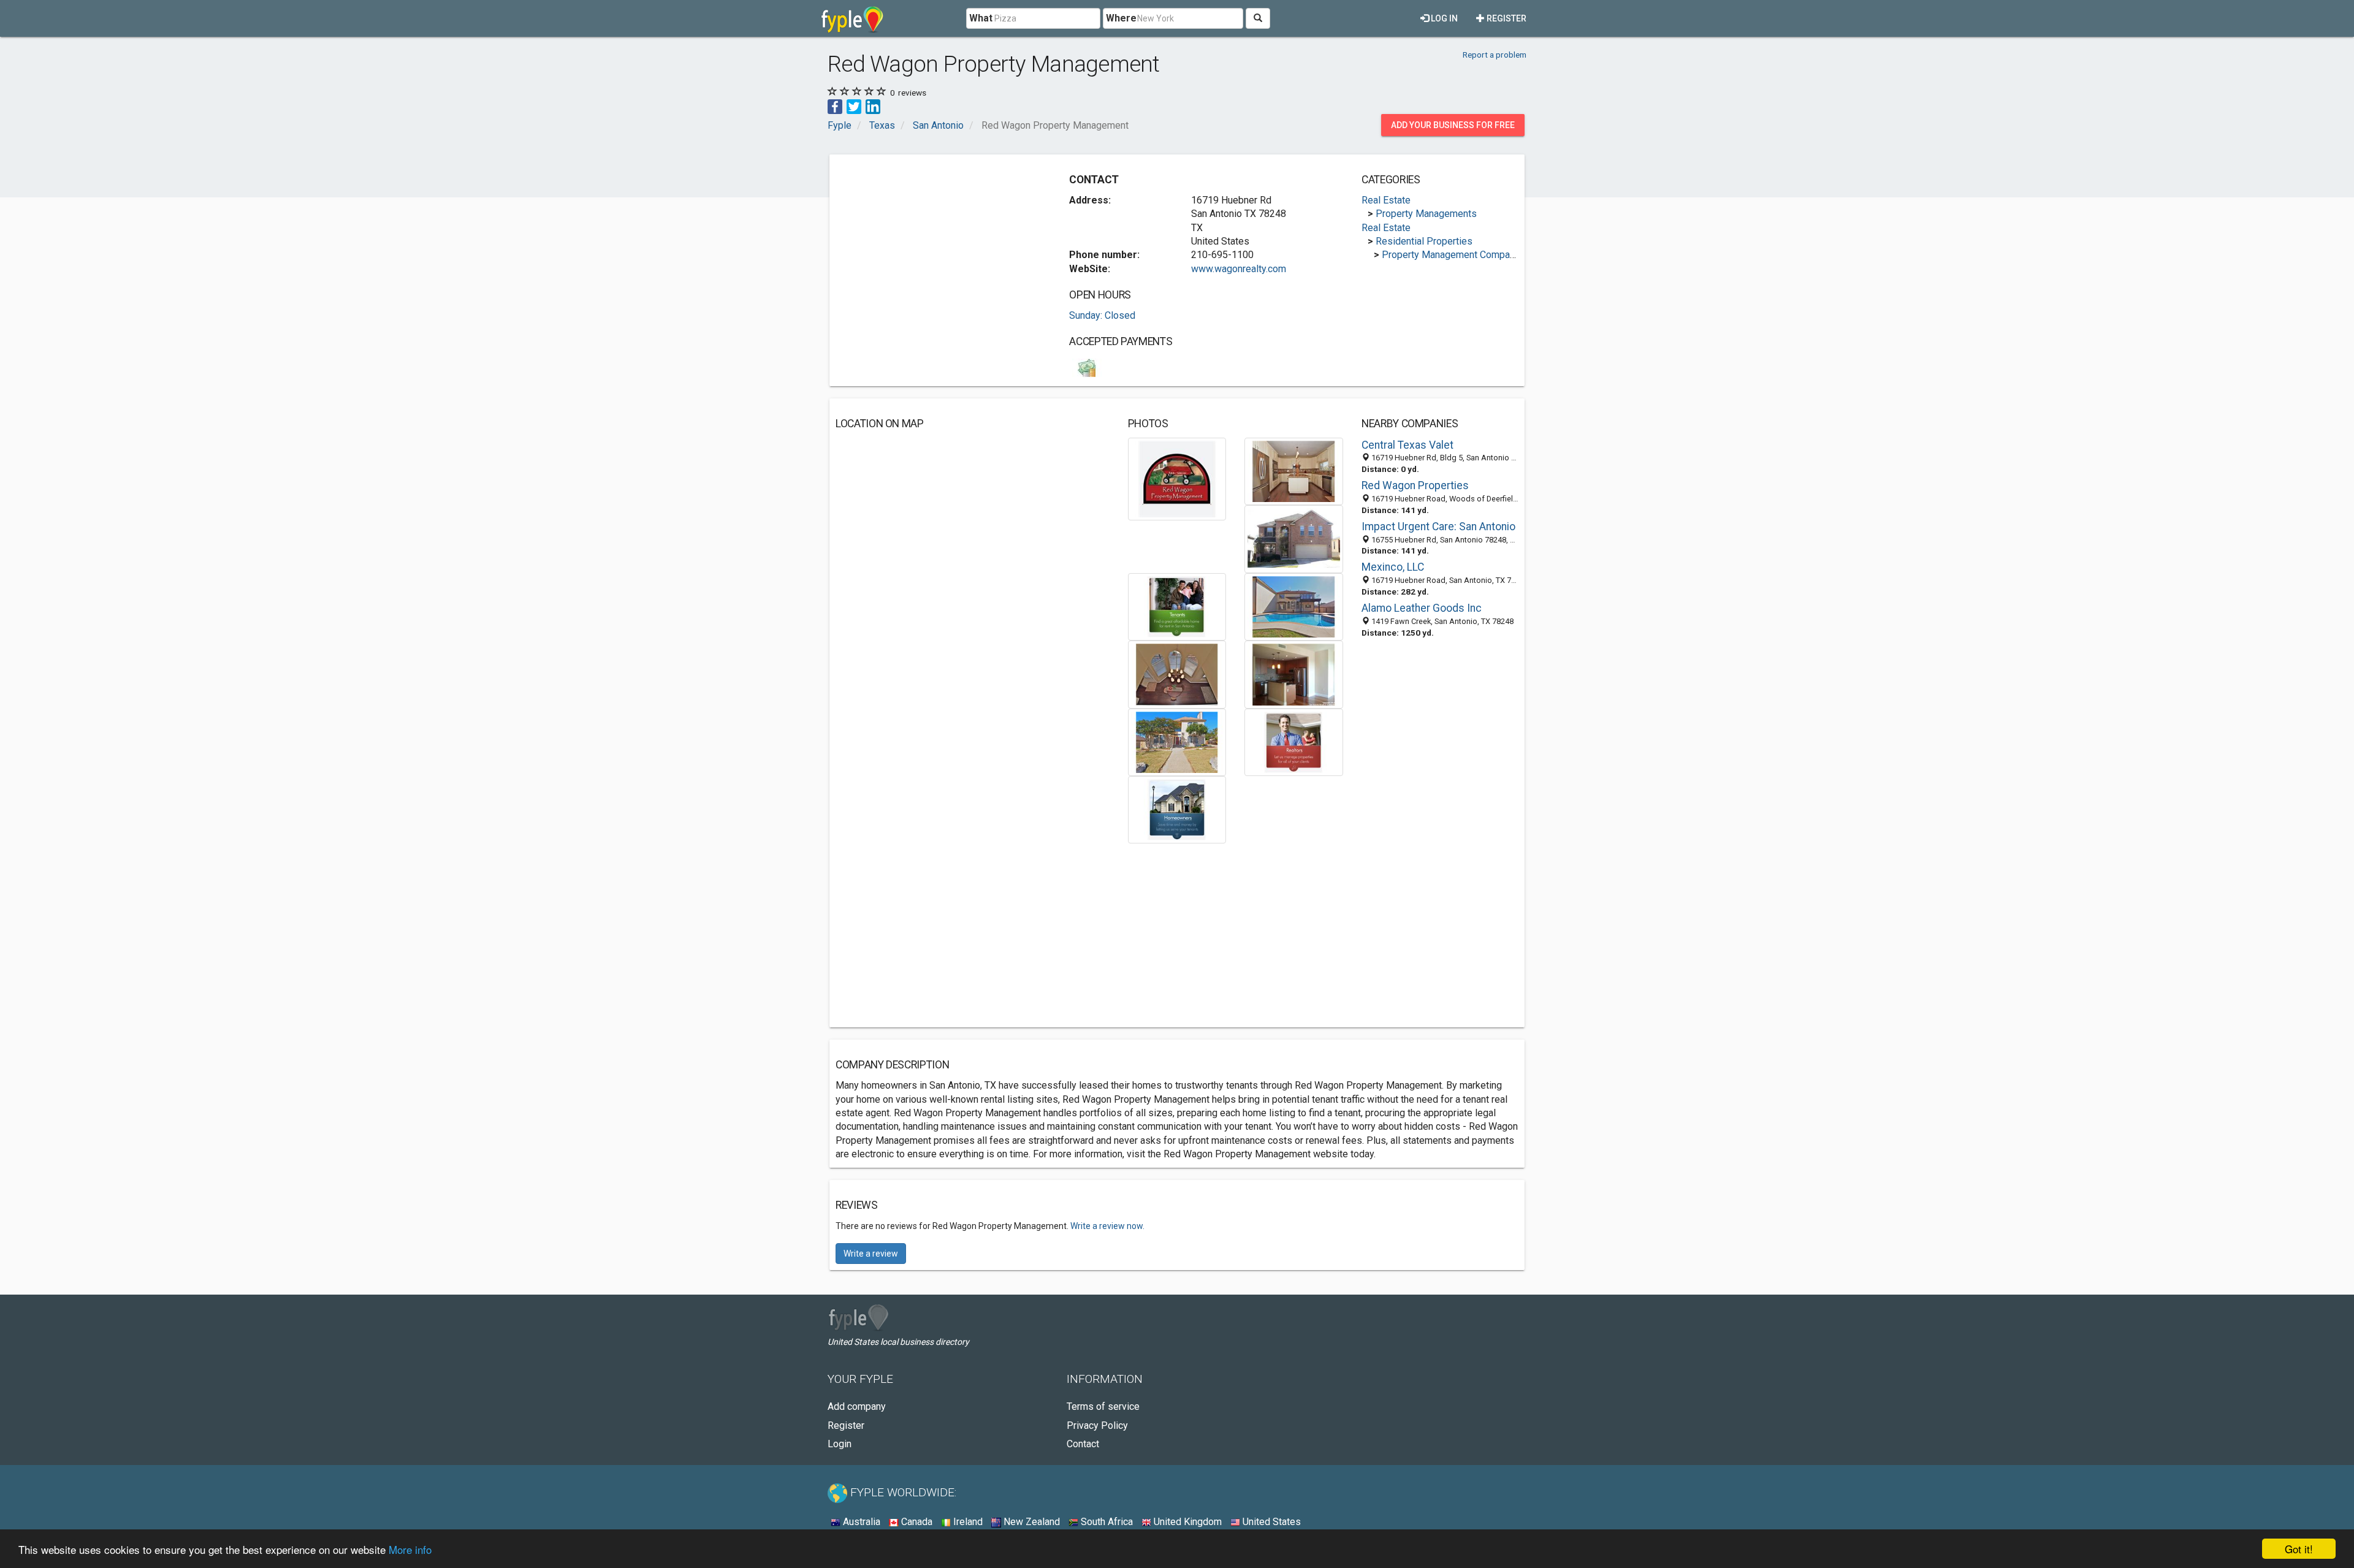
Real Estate (1386, 200)
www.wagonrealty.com (1239, 269)
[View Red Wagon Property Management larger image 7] (1294, 674)
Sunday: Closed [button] (1102, 315)
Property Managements (1426, 214)
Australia (860, 1522)
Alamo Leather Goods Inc (1422, 608)
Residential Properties (1424, 241)
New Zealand (1030, 1522)
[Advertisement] (939, 246)
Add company (857, 1406)
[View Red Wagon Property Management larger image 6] (1177, 674)
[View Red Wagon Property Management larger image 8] (1177, 741)
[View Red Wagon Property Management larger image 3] (1294, 539)
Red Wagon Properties (1415, 485)
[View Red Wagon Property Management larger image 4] (1177, 606)
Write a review (871, 1254)
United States (1270, 1522)
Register (1506, 18)
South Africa (1106, 1522)
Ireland (967, 1522)
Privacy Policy (1097, 1425)
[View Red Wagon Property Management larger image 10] (1177, 809)
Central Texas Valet (1407, 445)
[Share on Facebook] (835, 106)
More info (410, 1549)
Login (840, 1444)
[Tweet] (854, 106)
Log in (1443, 18)
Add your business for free (1453, 125)
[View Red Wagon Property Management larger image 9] (1294, 741)
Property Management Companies (1455, 255)
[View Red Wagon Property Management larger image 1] (1177, 478)
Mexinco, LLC (1393, 567)
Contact (1083, 1444)
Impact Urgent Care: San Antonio (1438, 527)
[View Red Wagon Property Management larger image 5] (1294, 606)
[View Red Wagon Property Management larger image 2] (1294, 470)
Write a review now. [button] (1107, 1226)
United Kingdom (1187, 1522)
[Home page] (852, 18)
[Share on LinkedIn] (873, 106)
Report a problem (1495, 55)
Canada (916, 1522)
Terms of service (1103, 1406)
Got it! (2299, 1549)
